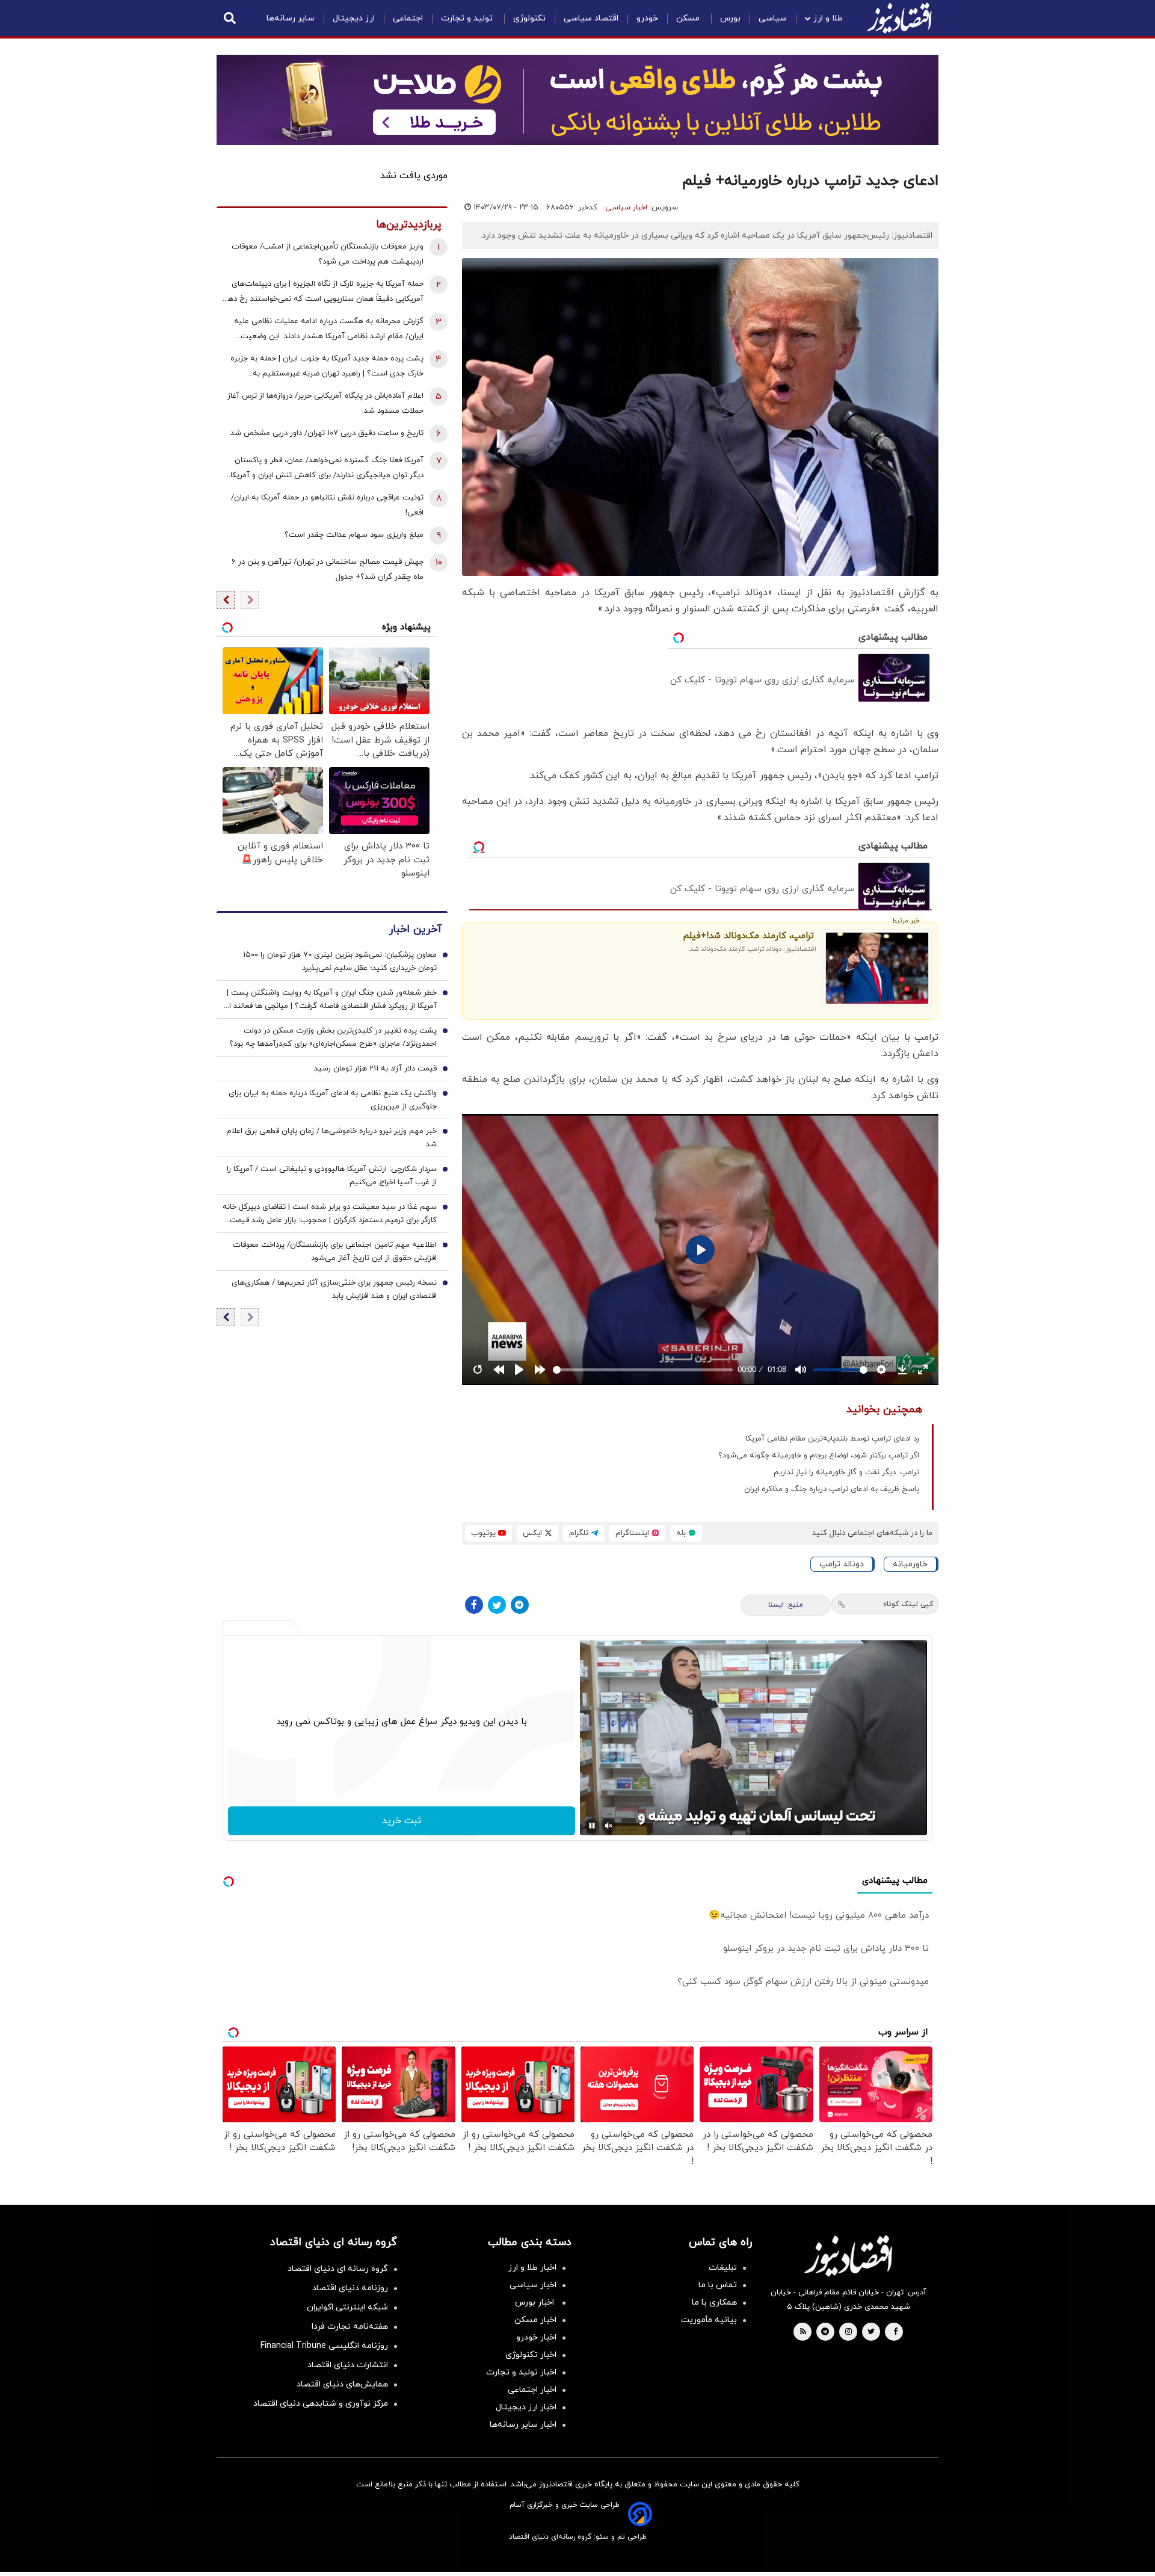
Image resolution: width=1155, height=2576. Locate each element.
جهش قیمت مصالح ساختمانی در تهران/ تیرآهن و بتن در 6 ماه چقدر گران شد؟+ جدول (328, 570)
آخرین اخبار (415, 929)
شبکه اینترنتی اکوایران (347, 2307)
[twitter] (871, 2332)
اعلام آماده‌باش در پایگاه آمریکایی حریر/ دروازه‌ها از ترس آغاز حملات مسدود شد (325, 403)
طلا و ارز (828, 18)
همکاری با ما (714, 2303)
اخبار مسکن (535, 2320)
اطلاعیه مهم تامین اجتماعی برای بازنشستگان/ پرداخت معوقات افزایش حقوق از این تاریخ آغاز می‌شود (335, 1252)
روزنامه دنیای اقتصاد (350, 2288)
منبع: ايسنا (786, 1605)
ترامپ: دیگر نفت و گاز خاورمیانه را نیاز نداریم (846, 1472)
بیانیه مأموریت (709, 2320)
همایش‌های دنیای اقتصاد (342, 2384)
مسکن (689, 18)
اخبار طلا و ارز (532, 2268)
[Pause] (592, 1826)
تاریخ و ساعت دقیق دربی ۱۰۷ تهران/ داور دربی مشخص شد (327, 433)
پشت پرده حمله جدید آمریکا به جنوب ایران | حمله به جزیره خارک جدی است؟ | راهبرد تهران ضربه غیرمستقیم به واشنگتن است (327, 367)
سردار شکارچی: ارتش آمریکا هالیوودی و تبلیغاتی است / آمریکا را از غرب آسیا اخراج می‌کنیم (332, 1176)
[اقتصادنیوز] (848, 2256)
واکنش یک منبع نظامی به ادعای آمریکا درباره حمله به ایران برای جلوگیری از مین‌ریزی (333, 1100)
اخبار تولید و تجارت (521, 2372)
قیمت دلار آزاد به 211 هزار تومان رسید (375, 1069)
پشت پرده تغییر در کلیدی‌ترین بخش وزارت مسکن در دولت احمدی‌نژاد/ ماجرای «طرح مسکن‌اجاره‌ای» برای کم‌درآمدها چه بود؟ (333, 1037)
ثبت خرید (402, 1821)
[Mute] (609, 1826)
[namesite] (899, 18)
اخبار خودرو (536, 2337)
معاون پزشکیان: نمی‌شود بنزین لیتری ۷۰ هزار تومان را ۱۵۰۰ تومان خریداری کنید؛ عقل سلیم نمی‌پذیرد (340, 962)
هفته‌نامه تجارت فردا (350, 2327)
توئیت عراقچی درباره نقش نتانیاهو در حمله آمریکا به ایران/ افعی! (327, 505)
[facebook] (895, 2332)
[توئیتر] (497, 1605)
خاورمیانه (910, 1564)
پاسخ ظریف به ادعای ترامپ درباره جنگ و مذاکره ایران (832, 1489)
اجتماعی (408, 18)
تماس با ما (718, 2285)
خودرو (647, 18)
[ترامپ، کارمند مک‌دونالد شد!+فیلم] (877, 968)
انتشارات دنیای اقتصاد (348, 2365)
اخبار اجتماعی (532, 2390)
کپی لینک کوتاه (908, 1604)
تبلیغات (723, 2268)
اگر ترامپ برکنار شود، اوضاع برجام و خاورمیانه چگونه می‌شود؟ (819, 1456)
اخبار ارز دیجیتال (526, 2407)
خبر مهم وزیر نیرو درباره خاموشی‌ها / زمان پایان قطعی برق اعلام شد (331, 1138)
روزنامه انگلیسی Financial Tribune (324, 2346)
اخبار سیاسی (626, 208)
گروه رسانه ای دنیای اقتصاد (338, 2269)
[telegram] (825, 2332)
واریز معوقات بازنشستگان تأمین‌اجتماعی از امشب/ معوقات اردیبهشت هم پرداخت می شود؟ (328, 254)
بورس (730, 18)
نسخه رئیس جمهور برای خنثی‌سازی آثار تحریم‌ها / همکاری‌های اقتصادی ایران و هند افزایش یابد (334, 1290)
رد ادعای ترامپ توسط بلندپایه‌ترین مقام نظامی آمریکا (832, 1439)
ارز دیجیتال (354, 18)
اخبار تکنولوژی (531, 2355)
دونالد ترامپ (842, 1564)
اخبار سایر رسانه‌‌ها (523, 2425)
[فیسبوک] (474, 1605)
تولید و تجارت (468, 18)
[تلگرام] (520, 1605)
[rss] (803, 2332)
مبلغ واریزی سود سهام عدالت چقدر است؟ (354, 535)
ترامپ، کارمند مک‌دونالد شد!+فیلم (749, 936)
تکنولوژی (529, 18)
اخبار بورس (536, 2303)
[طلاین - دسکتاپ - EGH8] (577, 100)
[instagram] (849, 2332)
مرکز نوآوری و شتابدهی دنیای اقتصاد (321, 2404)
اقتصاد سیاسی (591, 18)
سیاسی (773, 18)
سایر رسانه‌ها (291, 18)
